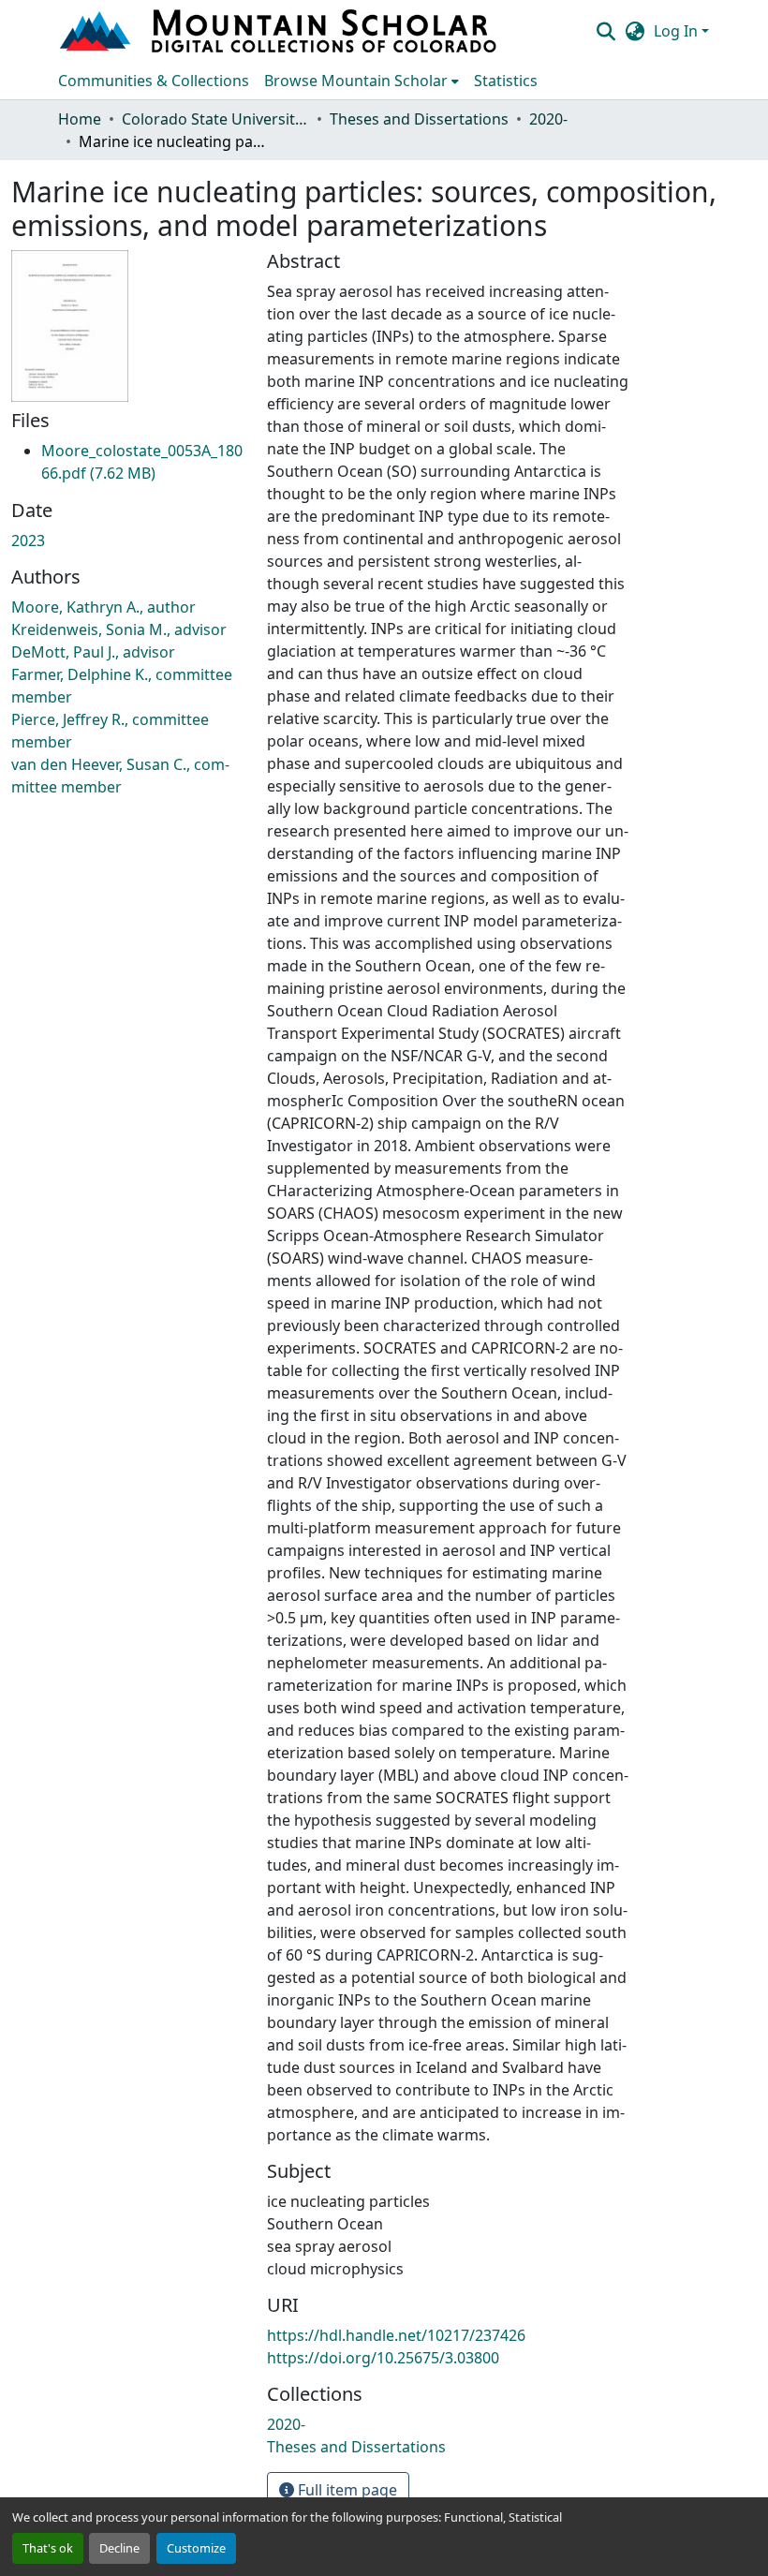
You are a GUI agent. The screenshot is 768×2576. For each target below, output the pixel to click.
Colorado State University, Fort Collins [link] (215, 119)
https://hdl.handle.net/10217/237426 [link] (396, 2335)
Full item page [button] (346, 2490)
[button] (280, 31)
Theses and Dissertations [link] (419, 119)
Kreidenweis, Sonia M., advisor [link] (119, 629)
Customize (196, 2548)
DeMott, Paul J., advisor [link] (93, 652)
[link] (142, 462)
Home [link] (80, 119)
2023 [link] (28, 540)
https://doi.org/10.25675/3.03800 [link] (383, 2358)
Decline (119, 2548)
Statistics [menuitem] (506, 81)
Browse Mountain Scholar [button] (356, 81)
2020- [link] (548, 119)
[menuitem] (362, 81)
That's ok (48, 2548)
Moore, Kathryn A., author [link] (103, 607)
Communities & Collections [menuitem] (154, 81)
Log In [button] (678, 31)
